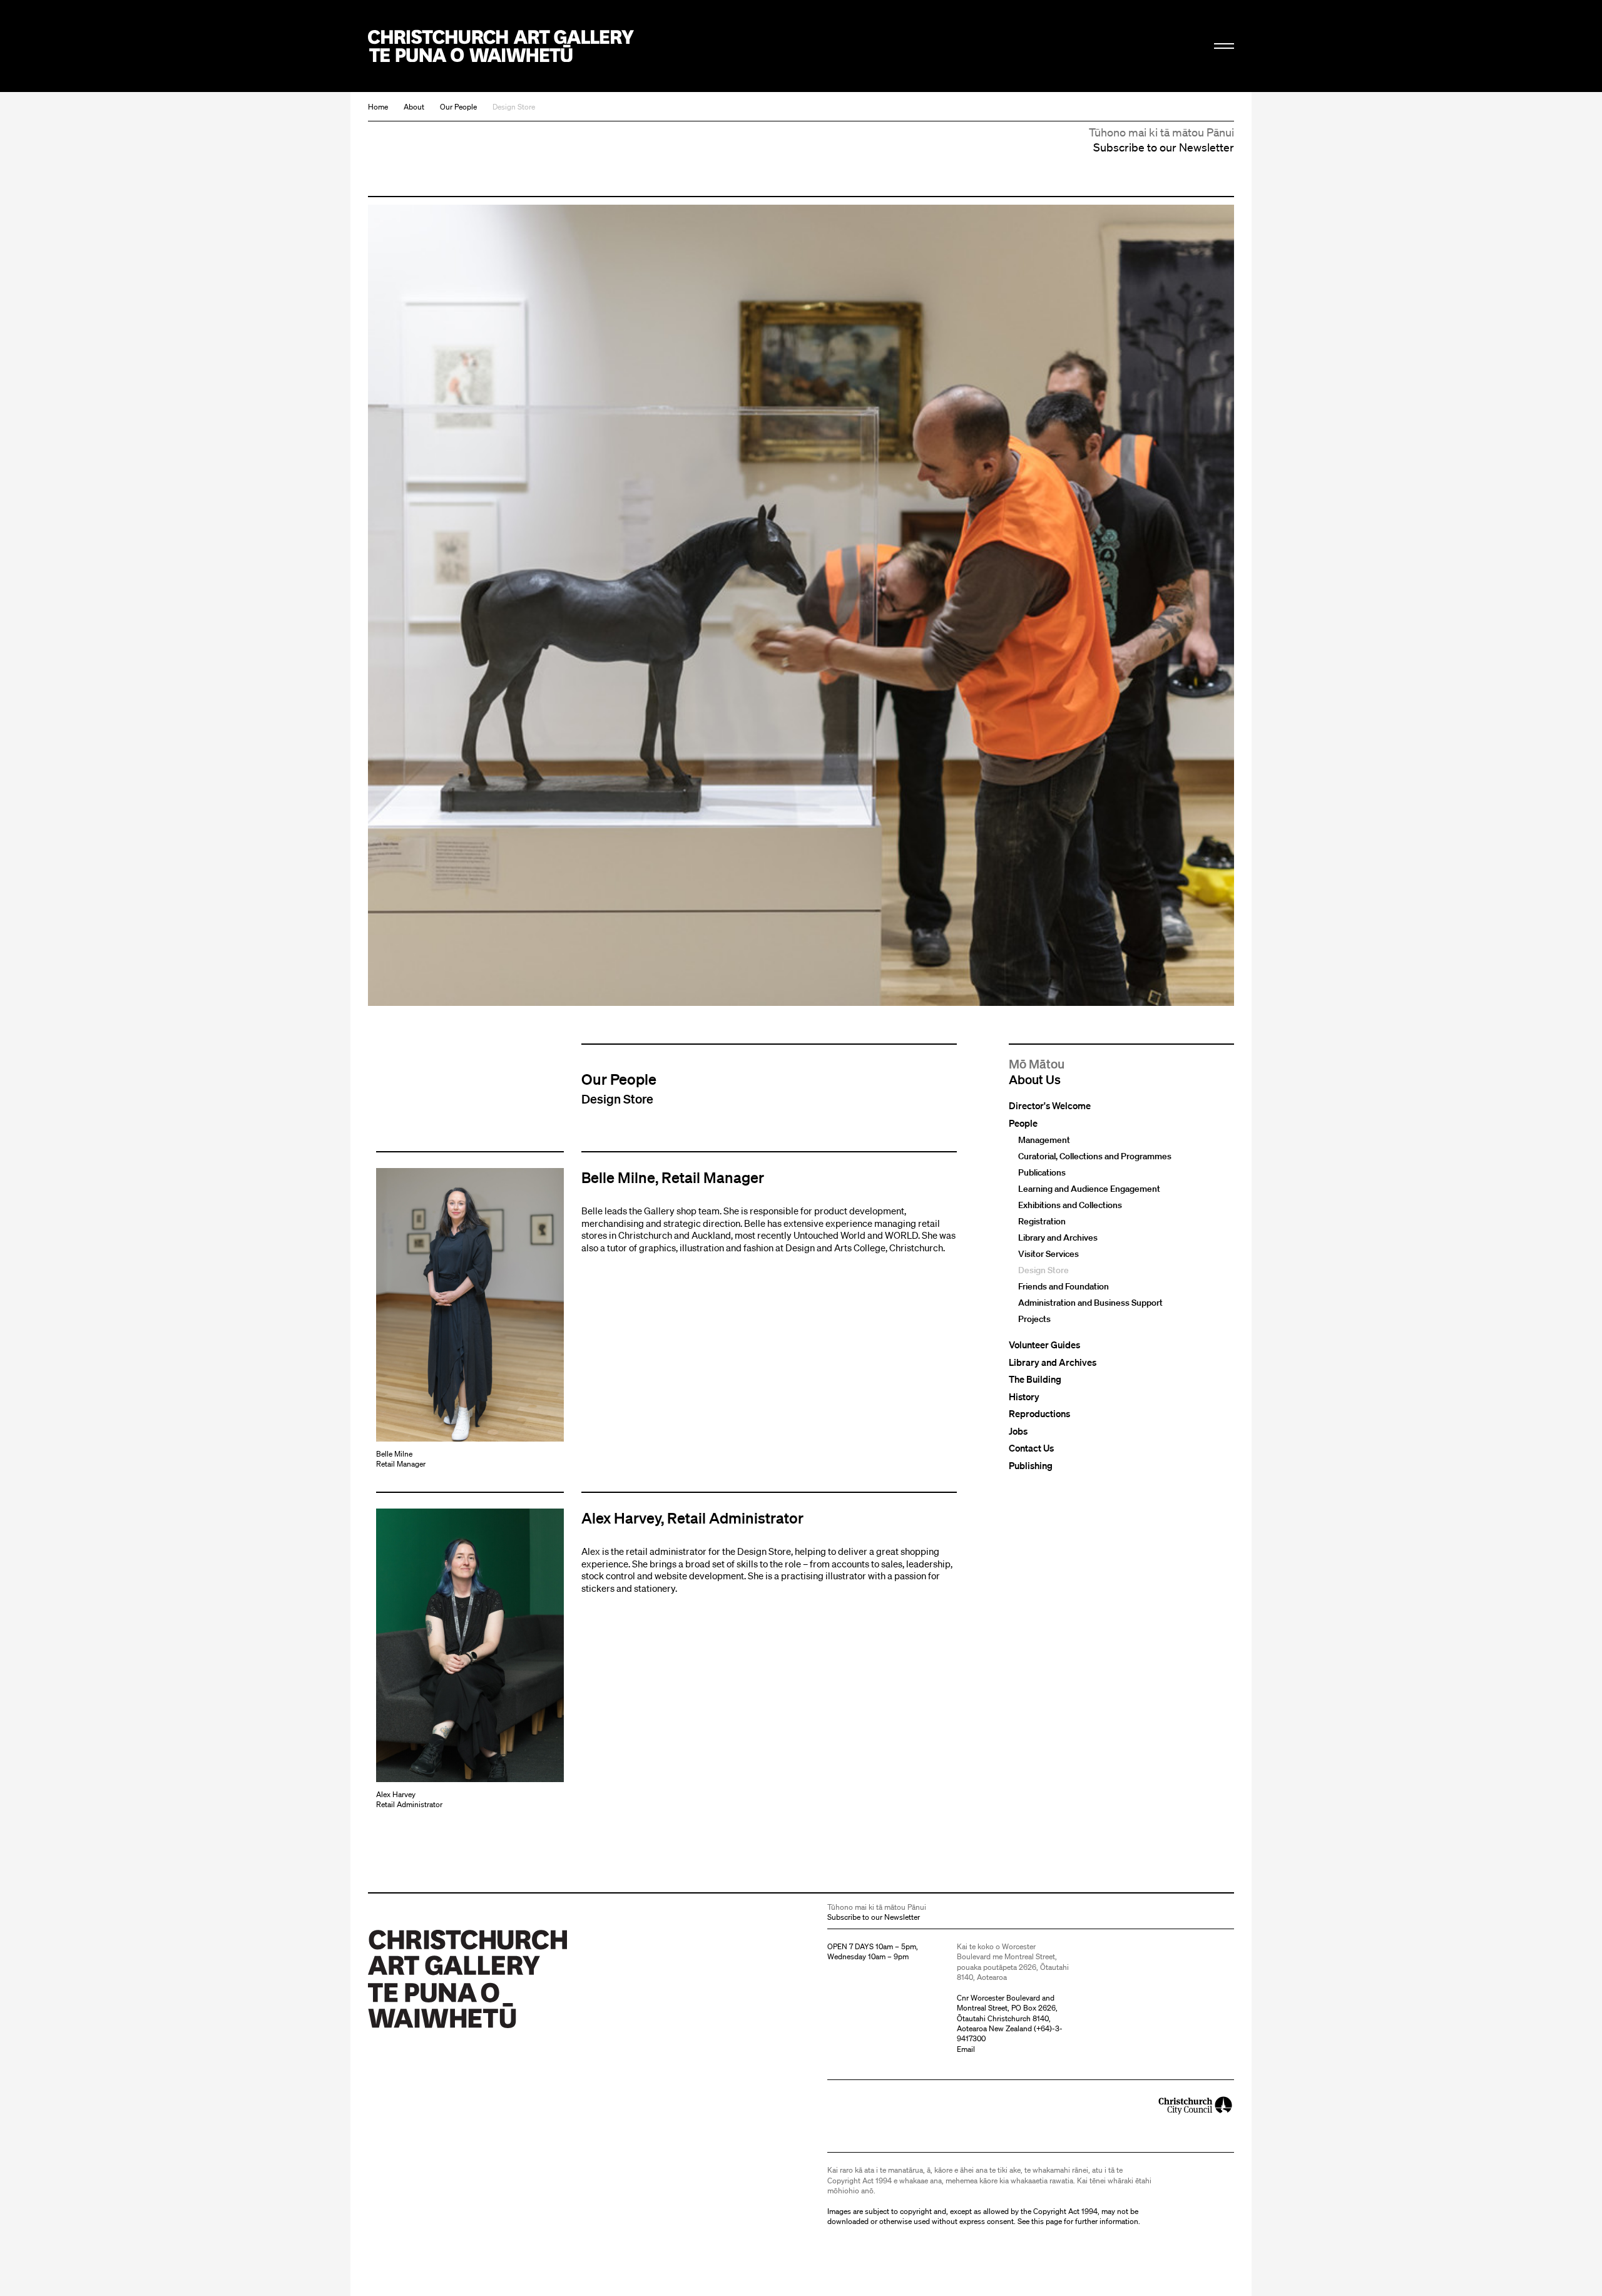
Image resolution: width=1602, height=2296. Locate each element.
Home (378, 107)
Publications (1042, 1173)
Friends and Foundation (1064, 1287)
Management (1044, 1140)
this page (1047, 2221)
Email (966, 2049)
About (414, 107)
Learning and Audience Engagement (1089, 1189)
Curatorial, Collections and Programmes (1095, 1157)
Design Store (514, 107)
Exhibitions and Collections (1070, 1206)
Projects (1034, 1320)
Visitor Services (1048, 1254)
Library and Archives (1058, 1238)
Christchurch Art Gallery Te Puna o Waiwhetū (501, 46)
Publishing (1031, 1466)
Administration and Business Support (1090, 1303)
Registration (1042, 1222)
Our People (458, 107)
